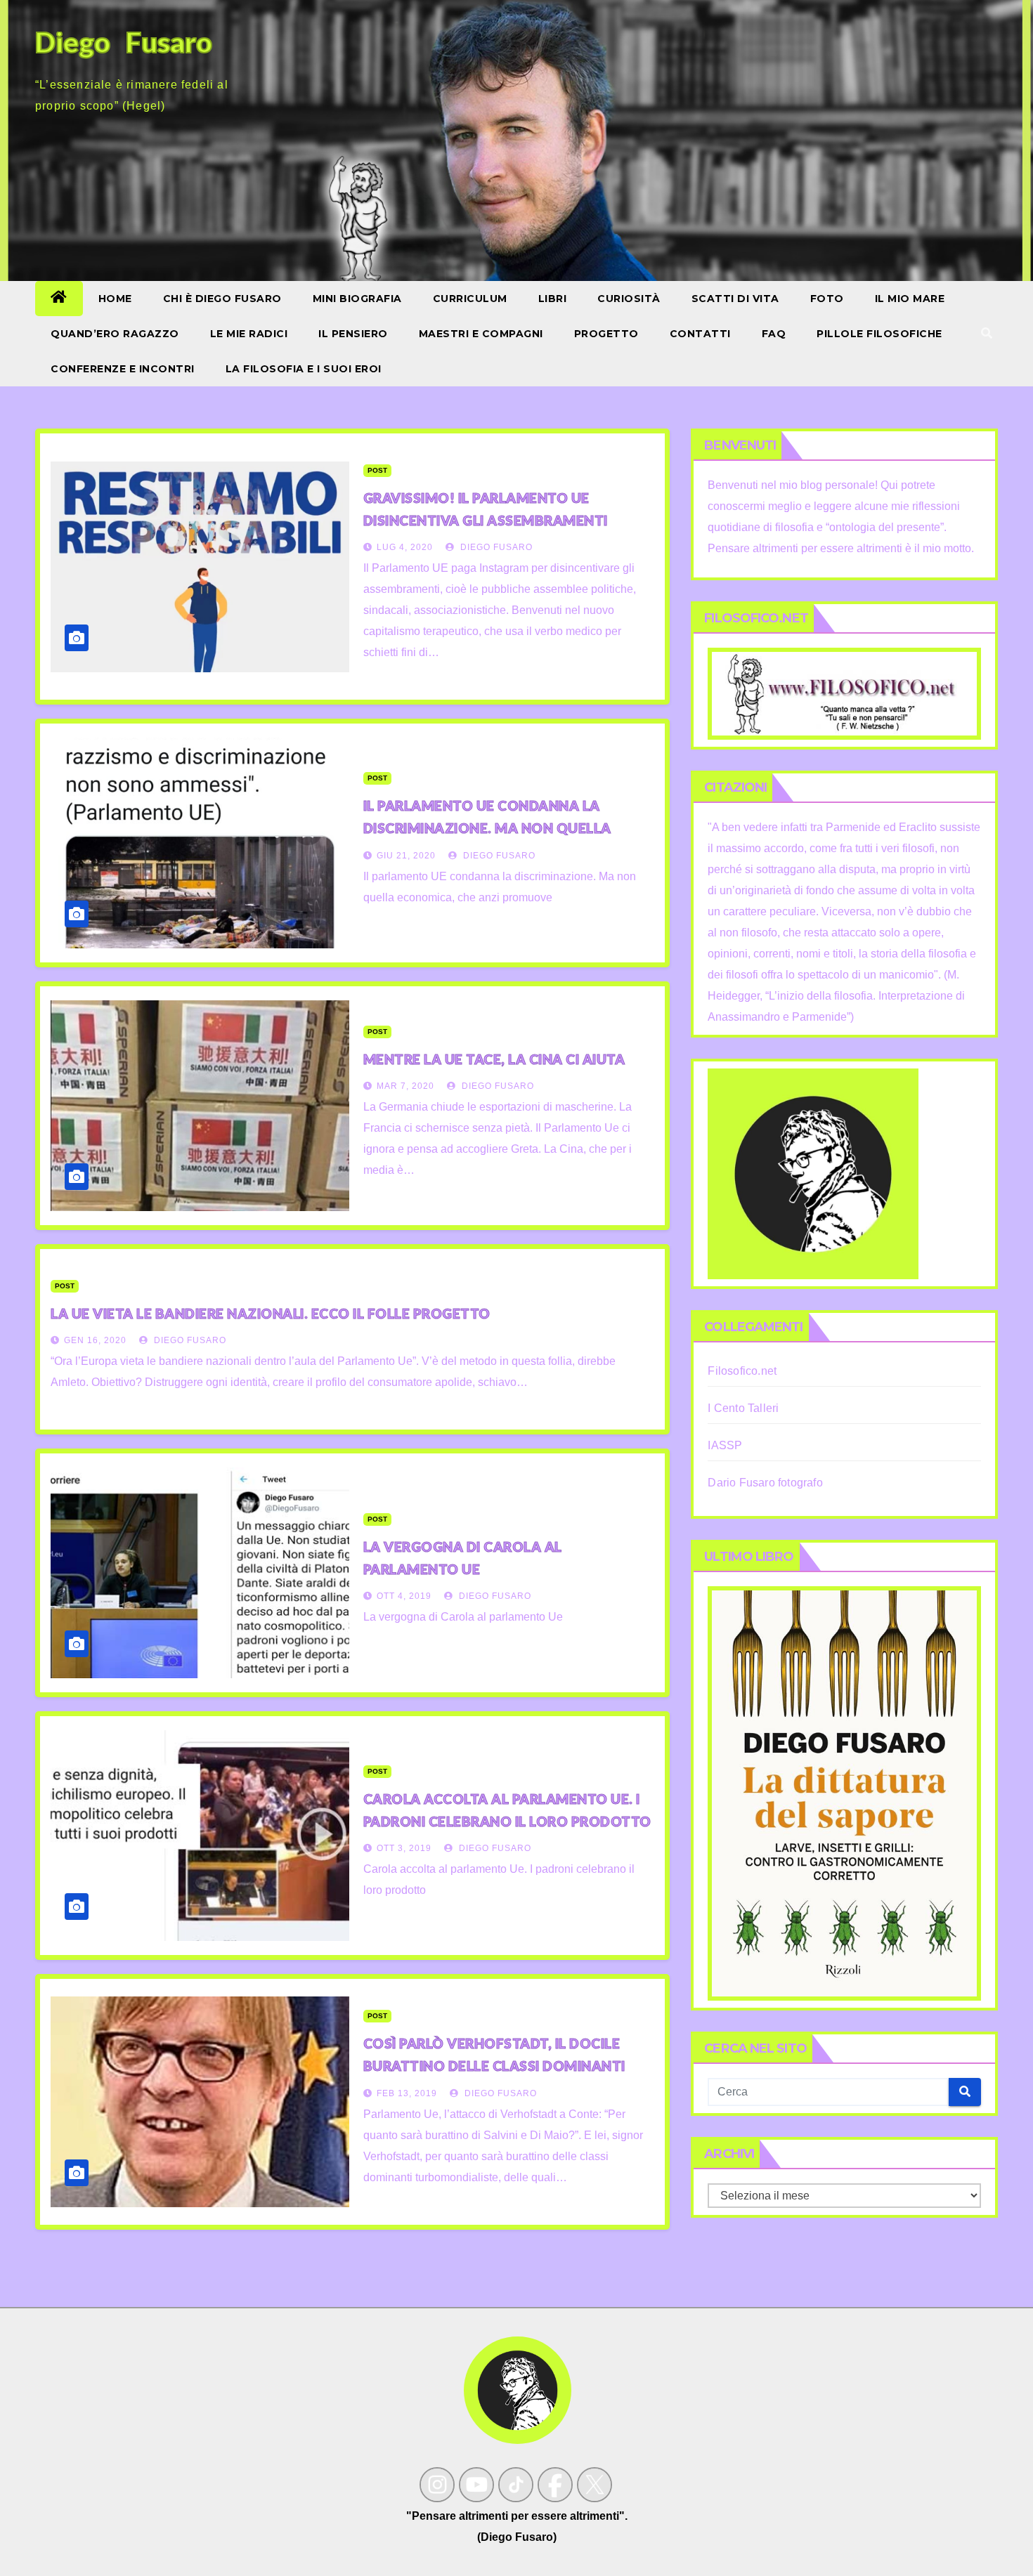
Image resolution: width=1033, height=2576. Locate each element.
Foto (827, 299)
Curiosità (629, 299)
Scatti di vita (735, 299)
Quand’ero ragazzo (115, 334)
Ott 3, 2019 (404, 1848)
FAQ (774, 334)
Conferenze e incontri (123, 369)
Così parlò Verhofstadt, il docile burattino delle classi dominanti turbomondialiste (494, 2066)
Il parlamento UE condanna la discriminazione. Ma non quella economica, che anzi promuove (487, 828)
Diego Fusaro (495, 547)
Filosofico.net (742, 1371)
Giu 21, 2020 (406, 856)
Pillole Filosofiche (879, 334)
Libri (553, 299)
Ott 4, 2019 (404, 1596)
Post (377, 470)
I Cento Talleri (743, 1408)
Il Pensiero (353, 334)
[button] (987, 333)
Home (115, 299)
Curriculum (470, 299)
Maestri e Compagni (481, 334)
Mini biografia (357, 299)
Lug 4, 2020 (405, 547)
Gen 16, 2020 (95, 1340)
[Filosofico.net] (844, 693)
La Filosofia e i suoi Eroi (304, 369)
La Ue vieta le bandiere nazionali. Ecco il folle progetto (271, 1313)
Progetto (606, 334)
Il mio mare (910, 299)
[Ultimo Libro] (844, 1792)
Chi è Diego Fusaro (222, 299)
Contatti (700, 334)
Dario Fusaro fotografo (765, 1483)
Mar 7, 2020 (405, 1086)
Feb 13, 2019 (407, 2093)
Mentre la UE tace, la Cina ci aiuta (494, 1059)
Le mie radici (249, 334)
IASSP (725, 1445)
